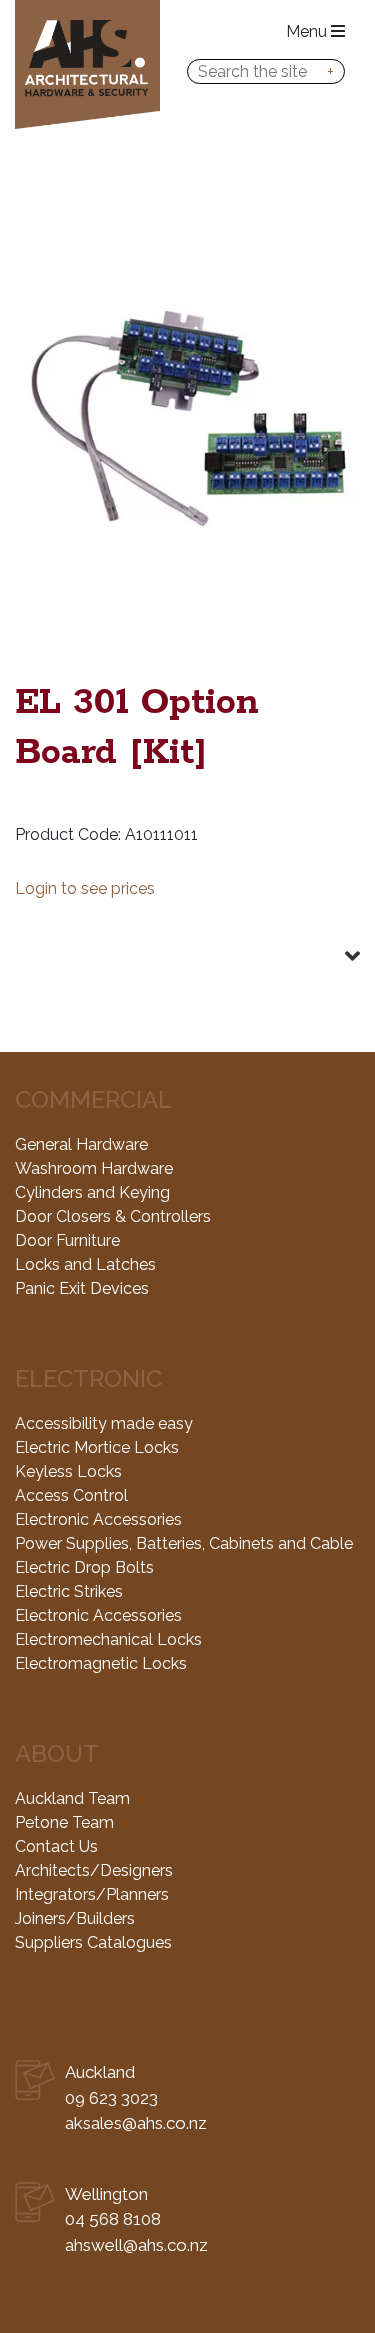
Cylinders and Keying (92, 1192)
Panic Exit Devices (82, 1288)
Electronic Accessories (98, 1519)
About (57, 1753)
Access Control (71, 1495)
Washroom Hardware (94, 1168)
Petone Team (64, 1822)
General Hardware (81, 1144)
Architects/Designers (94, 1870)
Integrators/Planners (92, 1894)
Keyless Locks (68, 1471)
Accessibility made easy (104, 1423)
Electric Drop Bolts (84, 1567)
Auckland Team (72, 1798)
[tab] (187, 940)
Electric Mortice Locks (97, 1447)
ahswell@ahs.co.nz (136, 2245)
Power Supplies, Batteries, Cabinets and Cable (184, 1543)
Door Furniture (67, 1240)
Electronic (88, 1378)
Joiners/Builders (75, 1918)
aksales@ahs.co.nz (136, 2123)
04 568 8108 (113, 2219)
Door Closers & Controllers (113, 1216)
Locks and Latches (85, 1264)
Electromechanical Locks (108, 1639)
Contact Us (56, 1846)
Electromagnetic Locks (101, 1663)
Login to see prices (85, 888)
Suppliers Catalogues (93, 1942)
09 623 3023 (111, 2098)
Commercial (93, 1099)
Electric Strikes (69, 1591)
